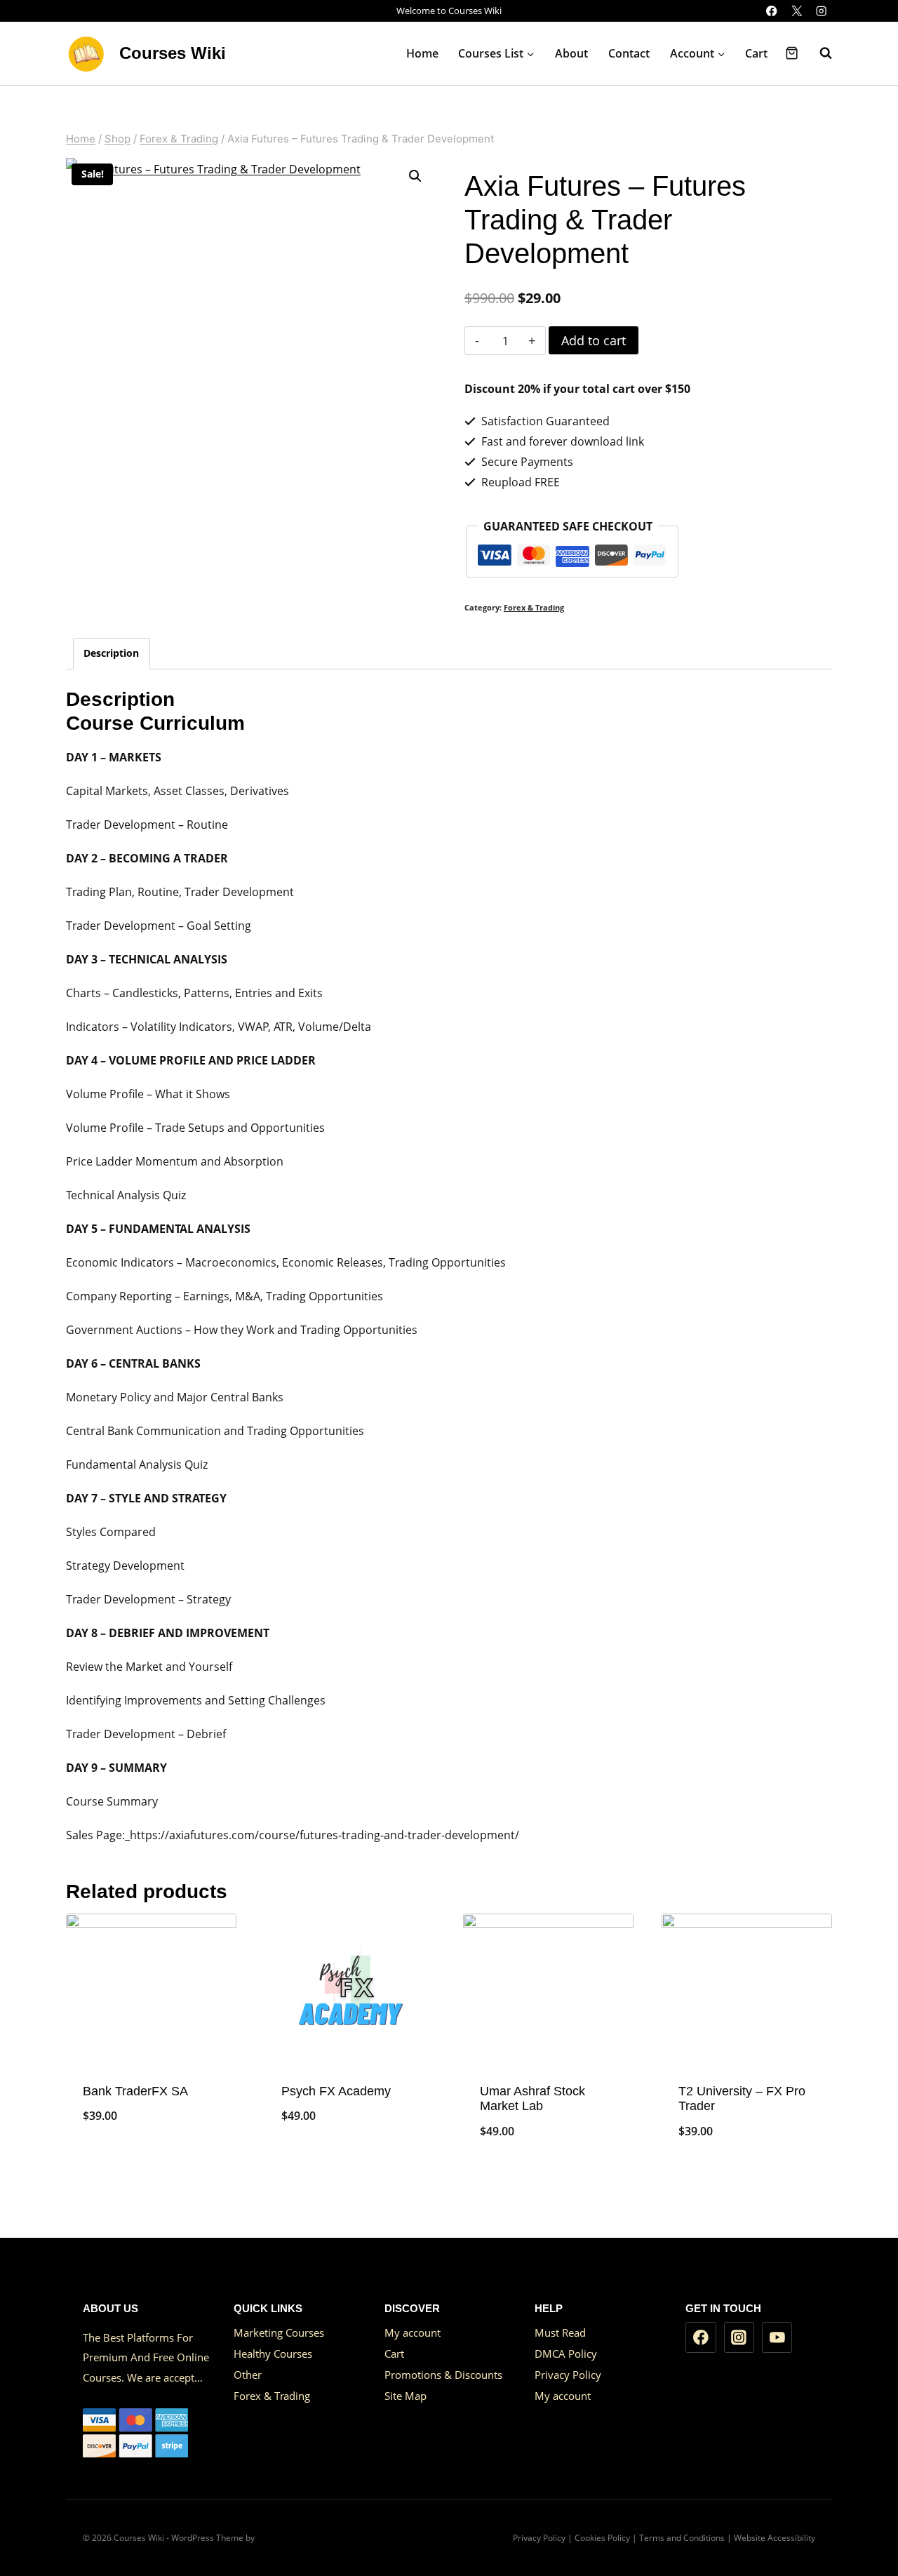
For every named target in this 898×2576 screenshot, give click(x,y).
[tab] (112, 654)
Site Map (406, 2396)
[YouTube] (777, 2337)
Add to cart (594, 340)
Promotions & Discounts (443, 2375)
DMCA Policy (566, 2354)
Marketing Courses (279, 2333)
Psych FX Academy (336, 2091)
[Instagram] (821, 11)
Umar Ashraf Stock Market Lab (532, 2099)
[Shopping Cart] (792, 53)
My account (413, 2333)
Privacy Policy (568, 2375)
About (571, 53)
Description (111, 653)
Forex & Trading (534, 607)
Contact (629, 53)
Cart (756, 53)
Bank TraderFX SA (135, 2091)
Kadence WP (281, 2538)
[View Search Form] (819, 53)
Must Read (560, 2333)
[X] (797, 11)
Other (248, 2375)
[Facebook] (772, 11)
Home (422, 53)
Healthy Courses (273, 2354)
